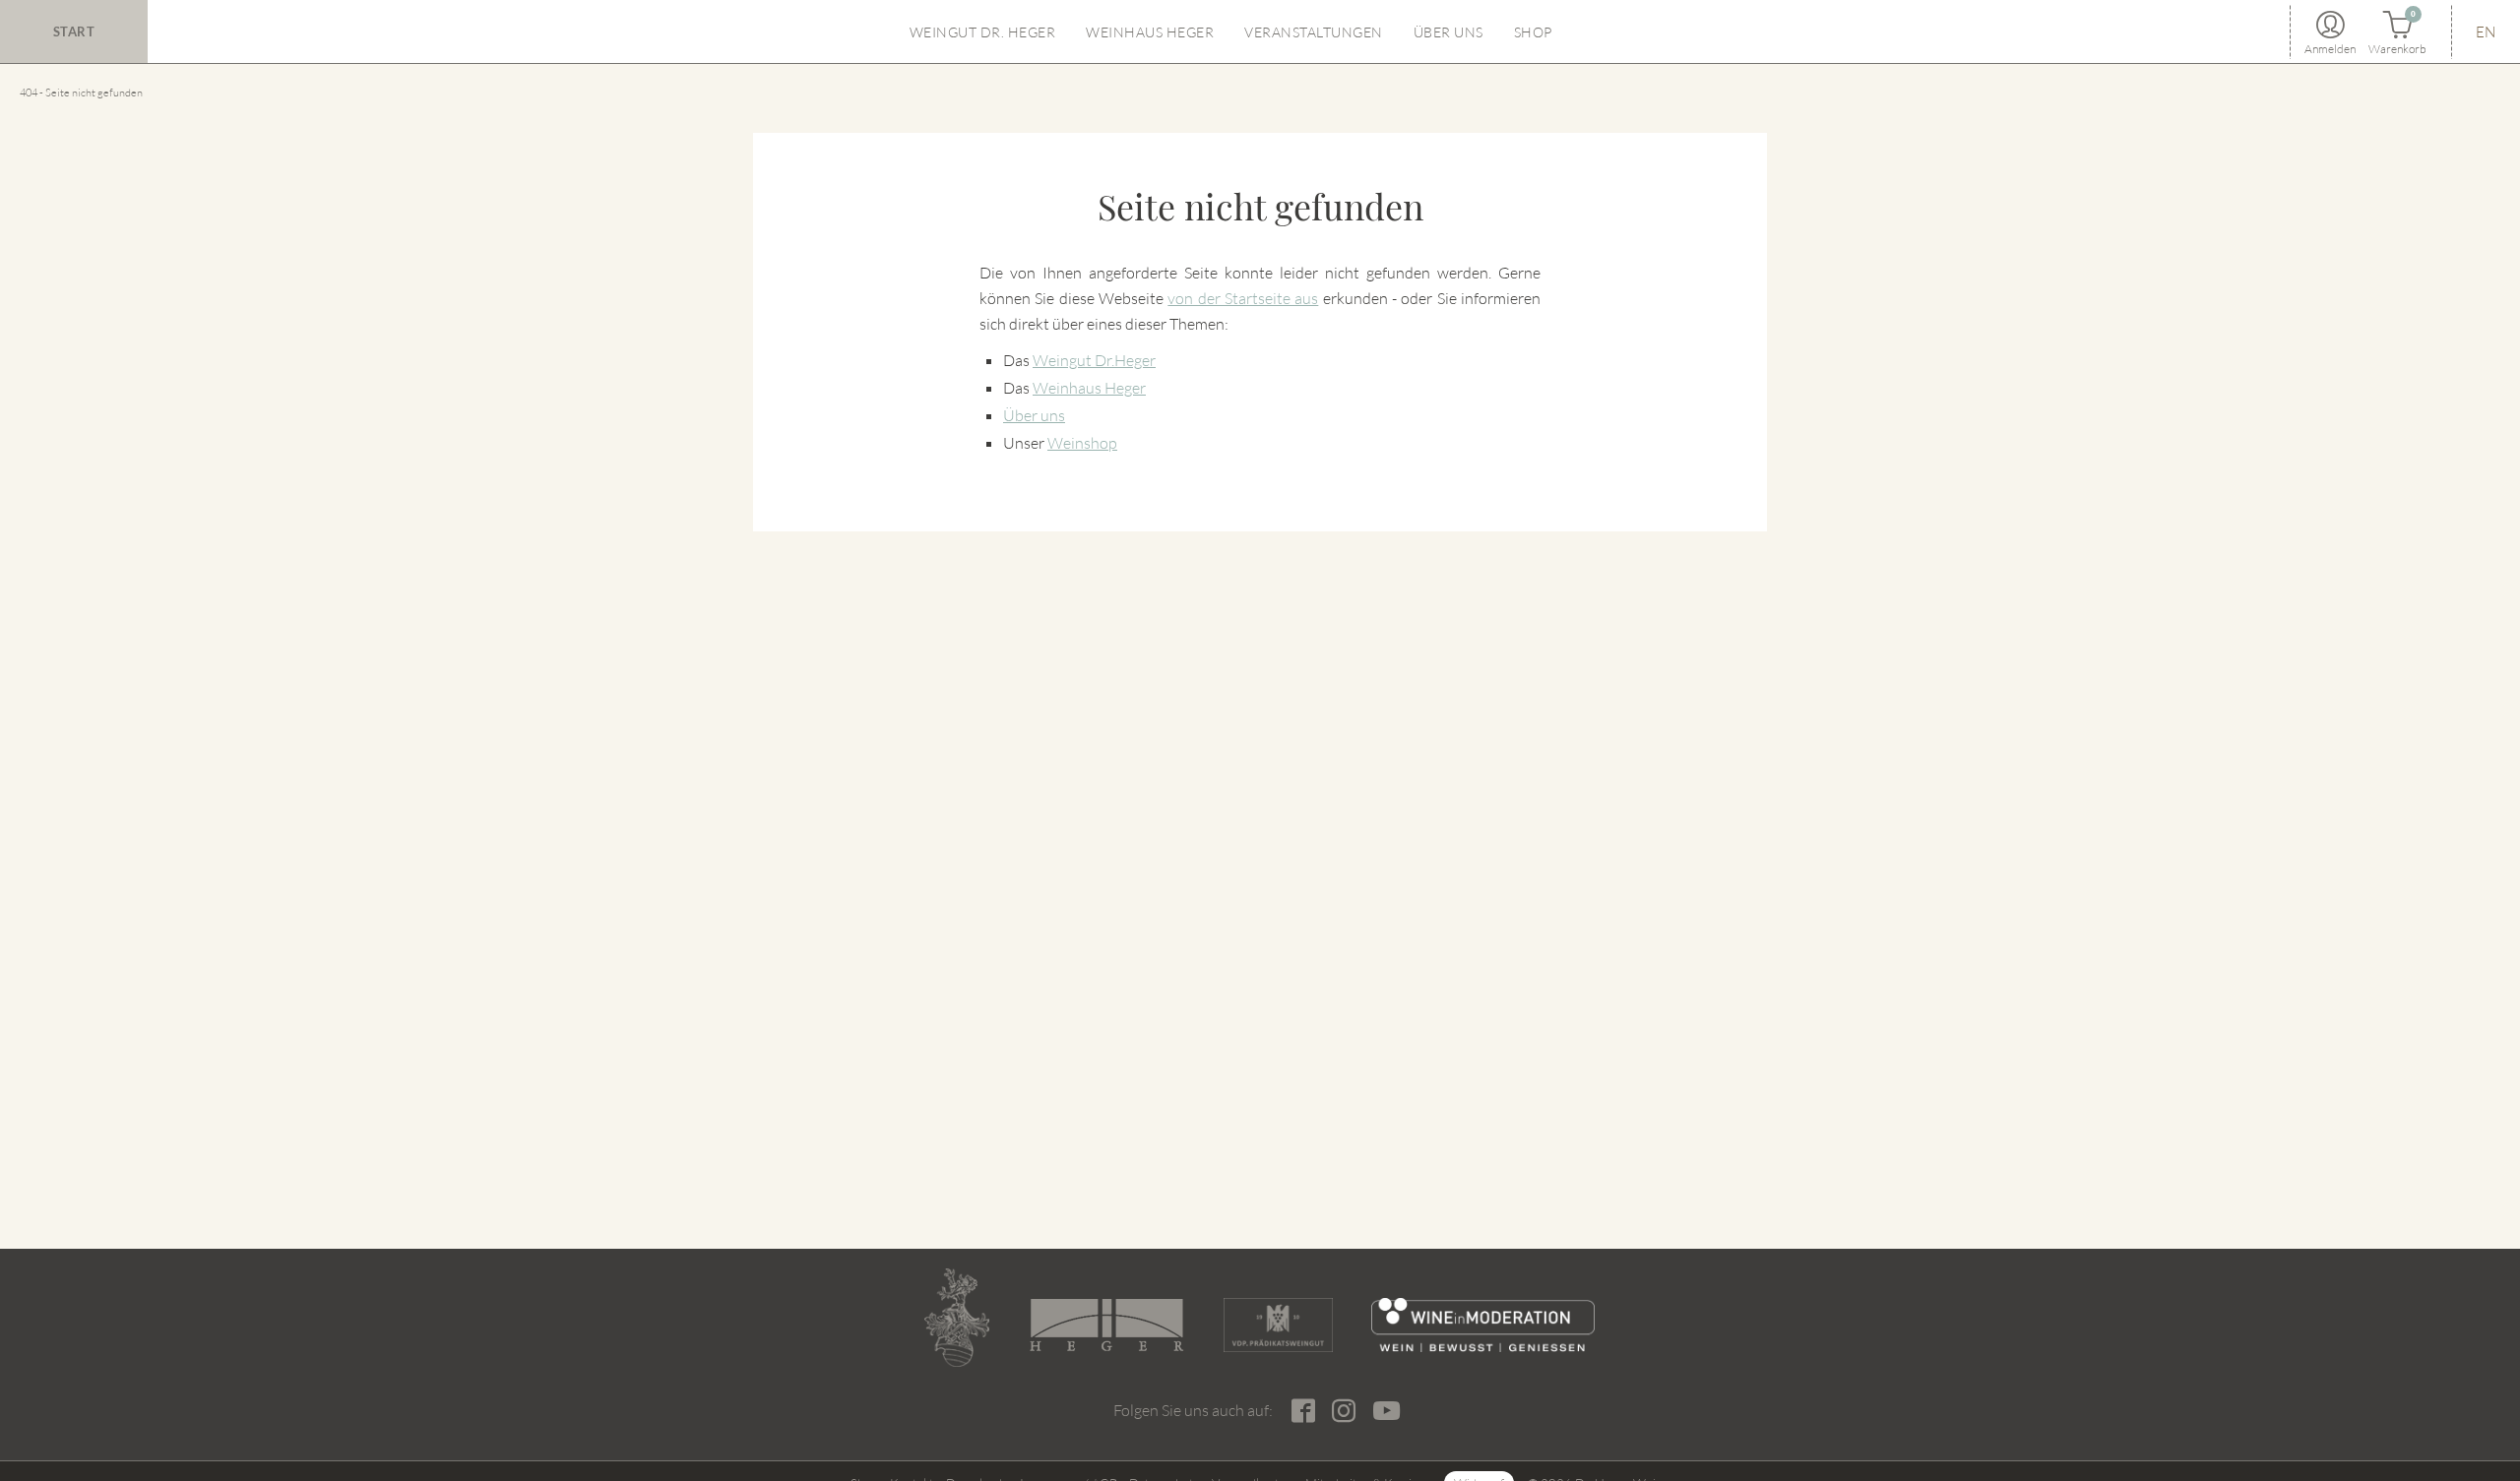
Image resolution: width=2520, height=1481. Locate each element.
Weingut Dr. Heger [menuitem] (983, 32)
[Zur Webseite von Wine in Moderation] (1483, 1325)
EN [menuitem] (2486, 32)
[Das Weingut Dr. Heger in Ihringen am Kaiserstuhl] (957, 1318)
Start (74, 31)
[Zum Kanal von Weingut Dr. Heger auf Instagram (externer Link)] (1386, 1410)
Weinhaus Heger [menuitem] (1150, 32)
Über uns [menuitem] (1449, 32)
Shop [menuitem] (1533, 32)
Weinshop (1082, 443)
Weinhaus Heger (1089, 388)
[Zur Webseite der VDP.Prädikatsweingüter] (1278, 1325)
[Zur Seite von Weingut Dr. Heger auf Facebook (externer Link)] (1303, 1411)
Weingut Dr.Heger (1094, 360)
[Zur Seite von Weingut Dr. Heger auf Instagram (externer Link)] (1343, 1411)
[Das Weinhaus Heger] (1106, 1325)
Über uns (1034, 415)
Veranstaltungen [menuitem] (1314, 32)
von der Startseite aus (1243, 298)
